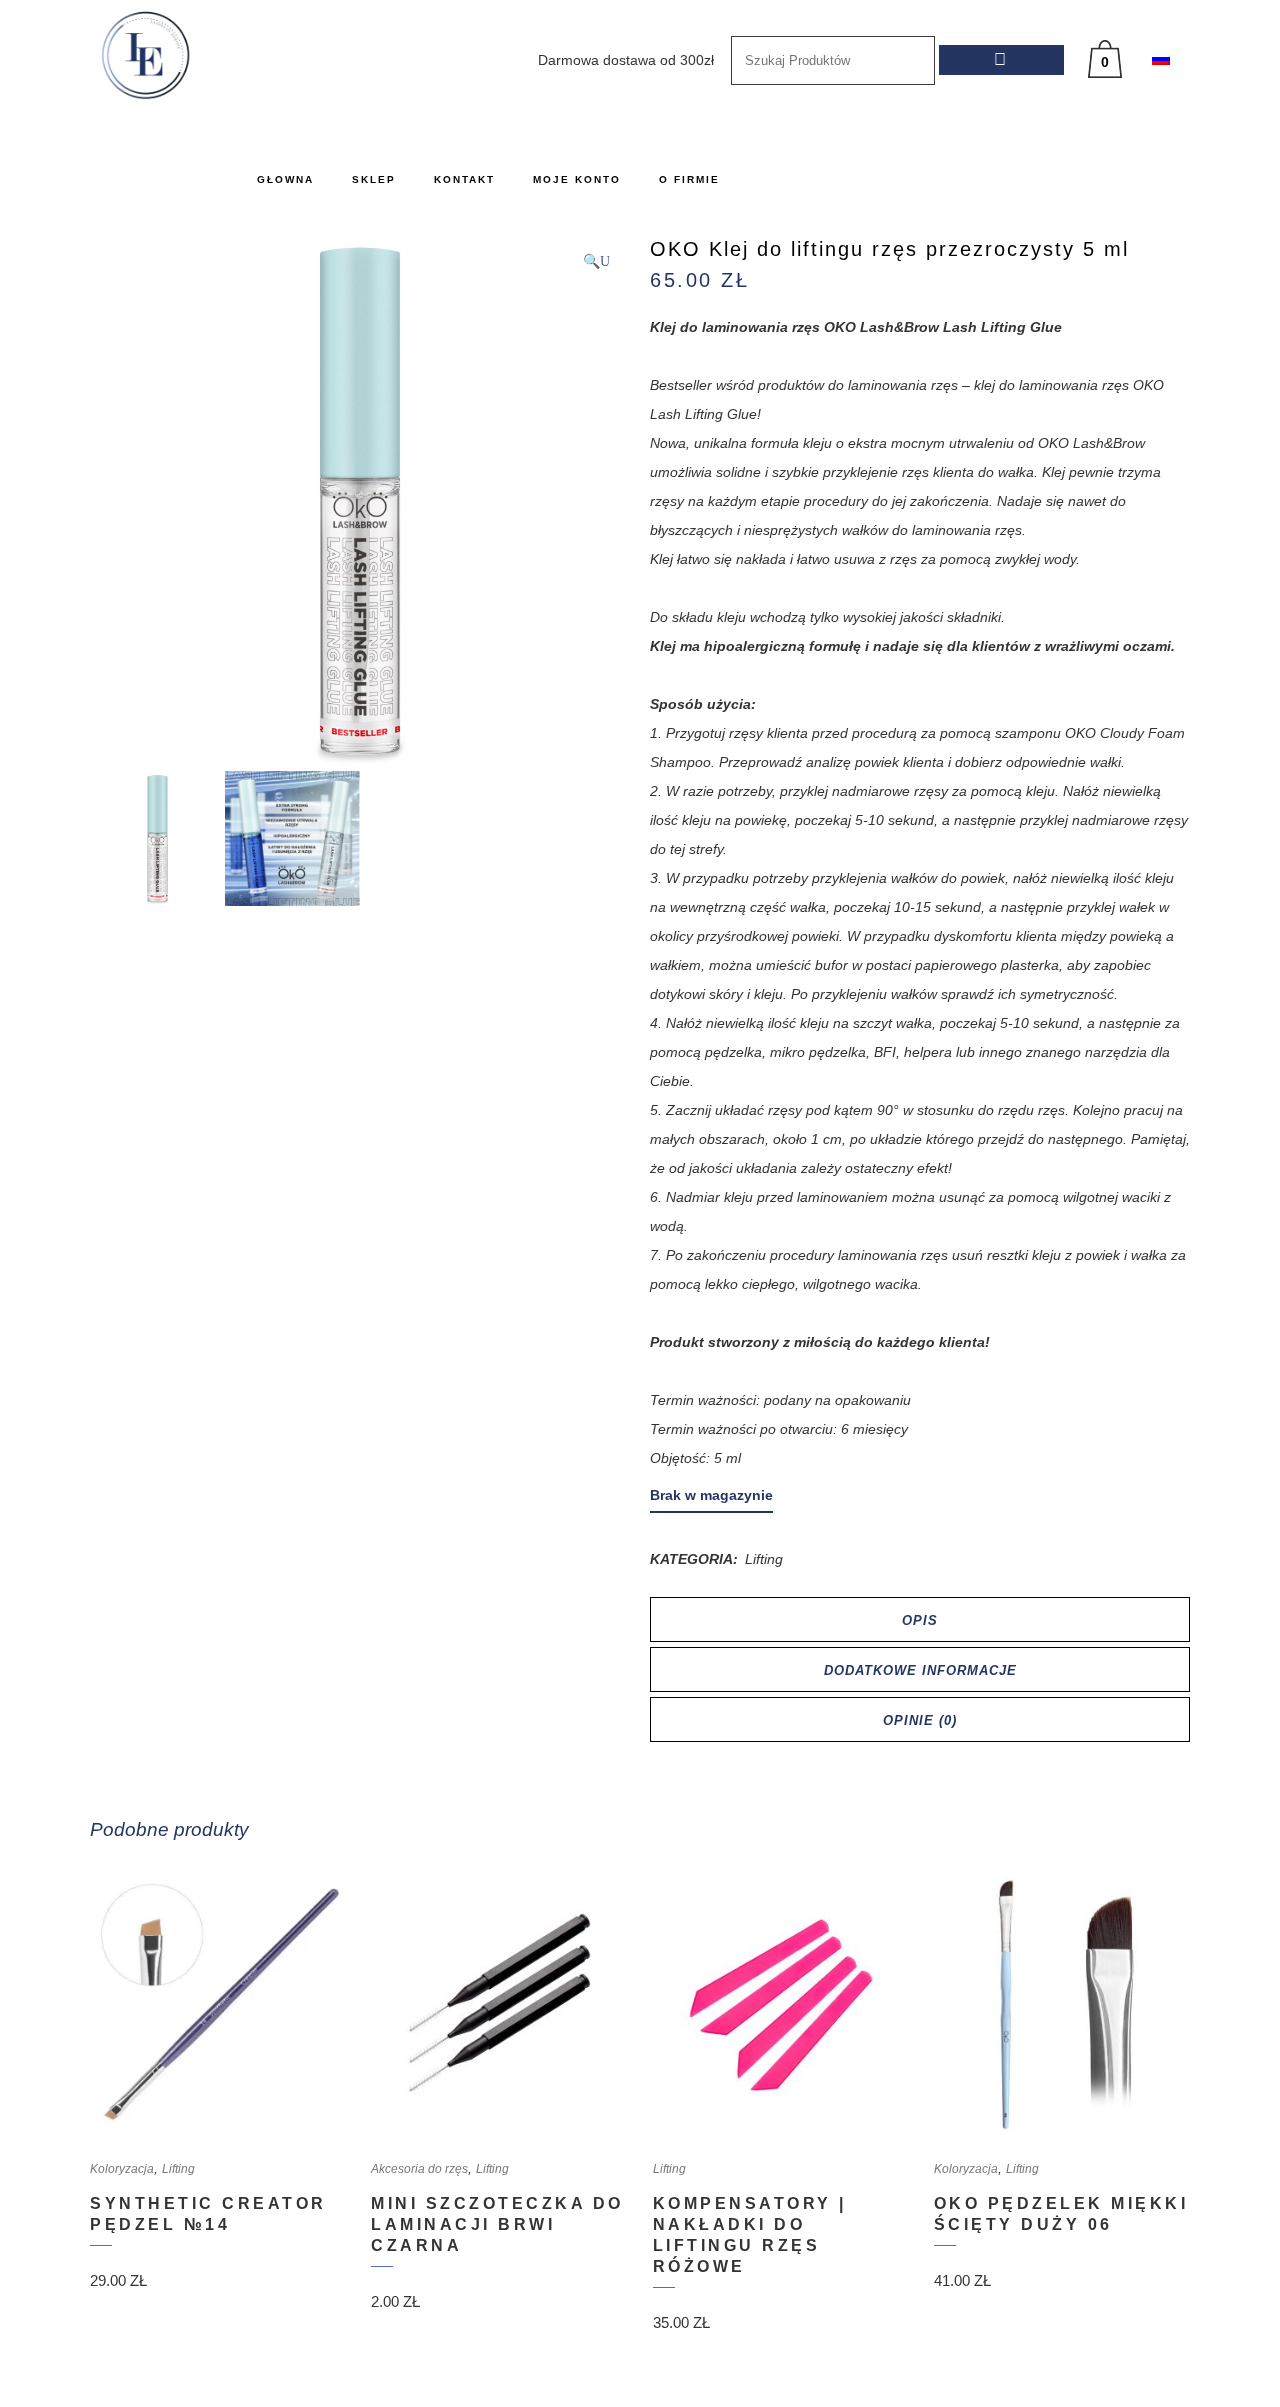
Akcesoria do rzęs (419, 2169)
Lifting (764, 1559)
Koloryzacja (122, 2169)
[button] (596, 261)
